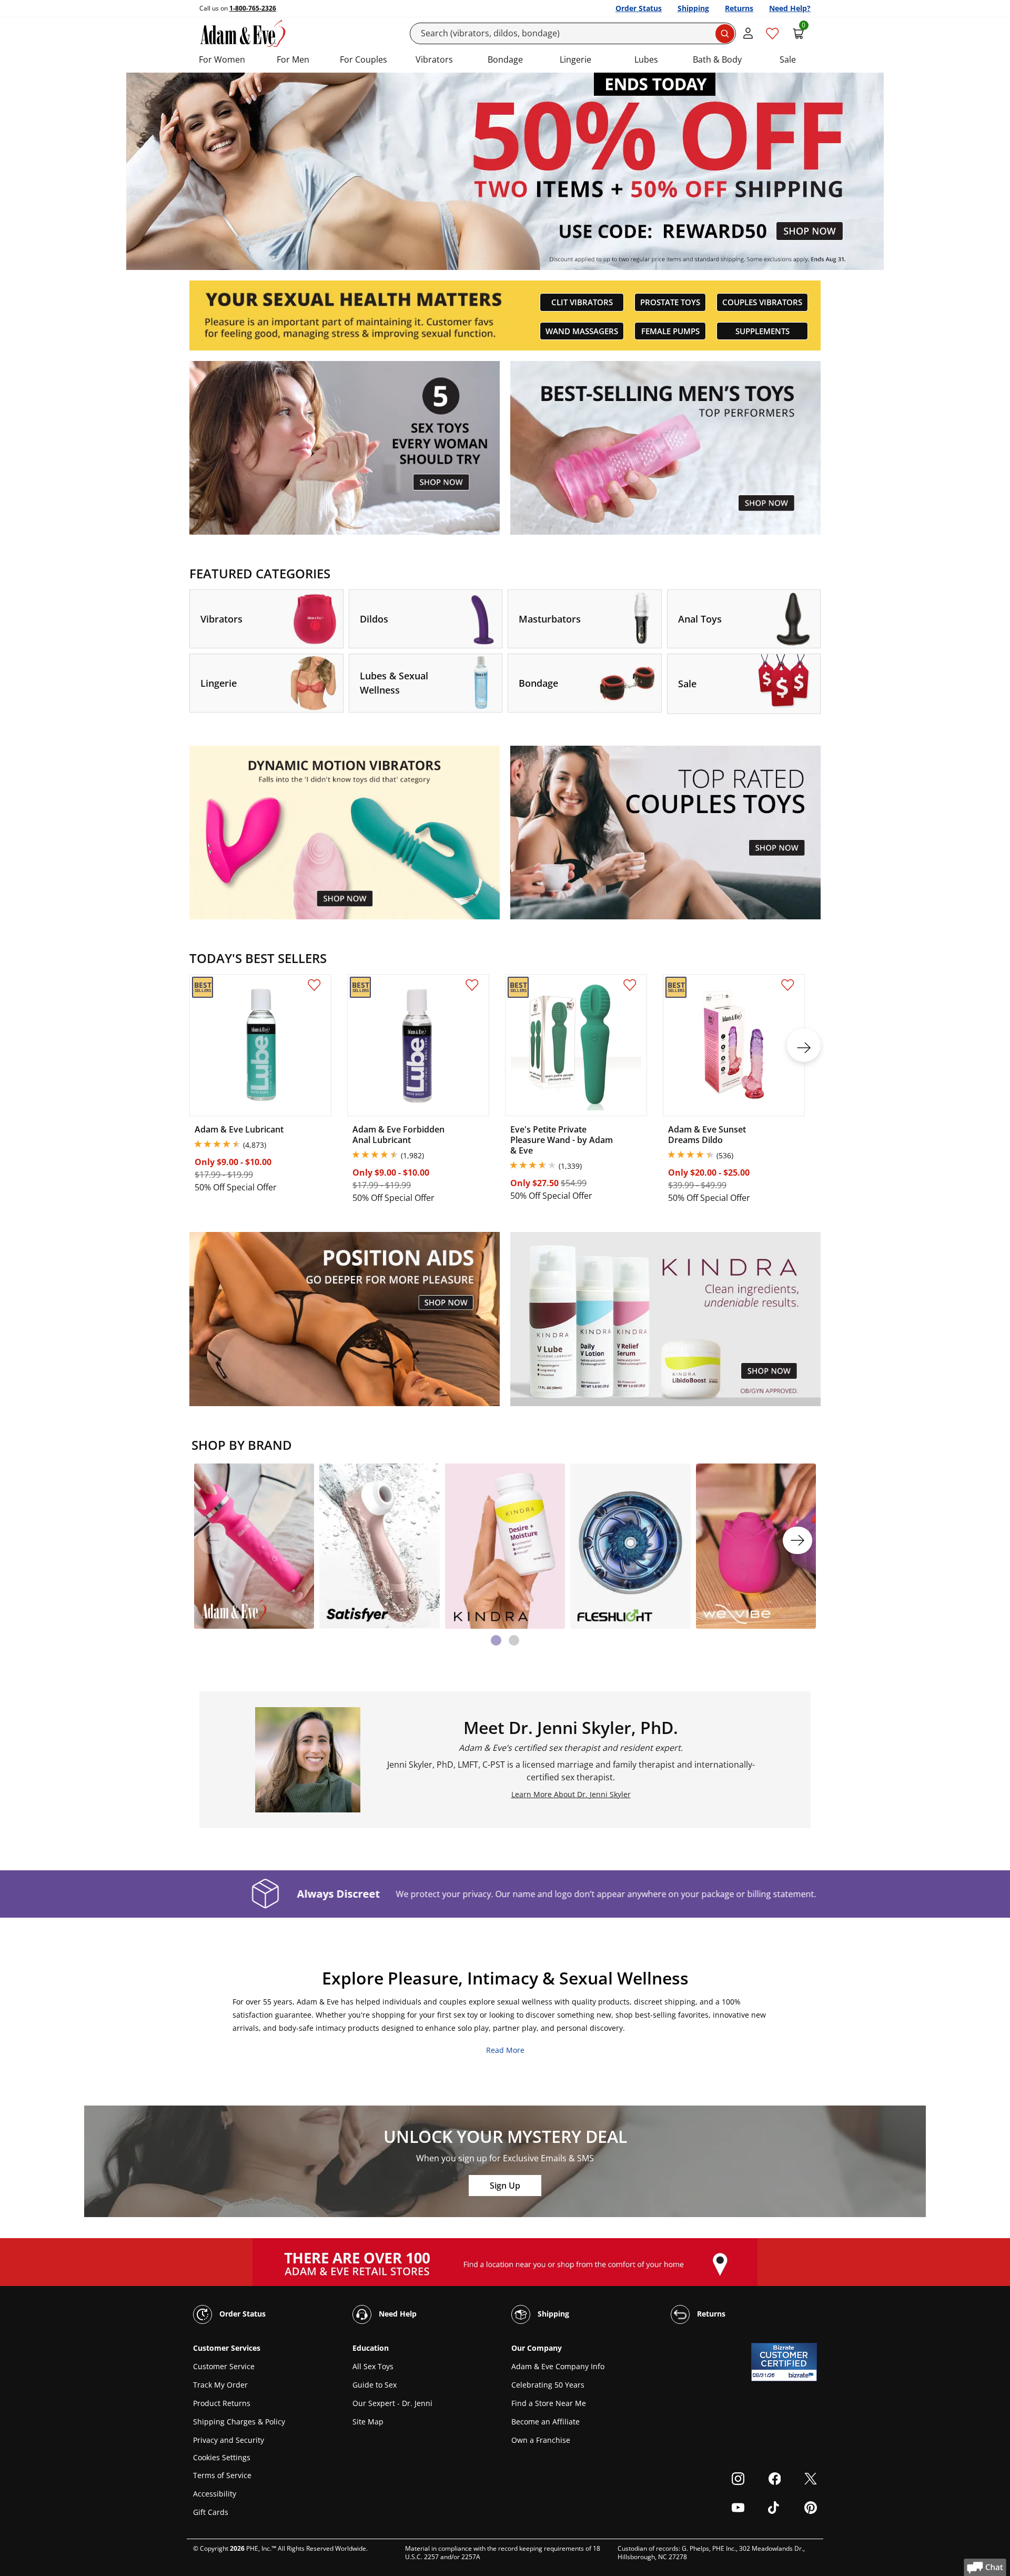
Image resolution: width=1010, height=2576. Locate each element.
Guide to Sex (375, 2385)
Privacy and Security (229, 2440)
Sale (788, 59)
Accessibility (215, 2494)
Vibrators (434, 59)
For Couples (363, 59)
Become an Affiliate (546, 2422)
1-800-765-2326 (253, 8)
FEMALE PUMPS (670, 331)
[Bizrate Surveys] (802, 2375)
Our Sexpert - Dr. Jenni (392, 2403)
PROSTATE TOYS (670, 302)
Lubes (646, 59)
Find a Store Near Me (549, 2403)
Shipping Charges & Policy (239, 2422)
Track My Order (220, 2385)
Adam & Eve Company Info (558, 2366)
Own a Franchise (541, 2440)
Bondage (505, 59)
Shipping (693, 8)
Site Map (368, 2422)
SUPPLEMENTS (762, 331)
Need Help (397, 2314)
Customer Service (224, 2366)
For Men (293, 59)
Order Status (639, 8)
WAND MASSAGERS (582, 331)
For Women (222, 59)
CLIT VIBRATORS (582, 302)
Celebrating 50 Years (548, 2385)
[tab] (496, 1640)
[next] (804, 1045)
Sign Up (505, 2186)
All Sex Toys (373, 2366)
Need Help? (790, 8)
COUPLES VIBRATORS (762, 302)
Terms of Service (222, 2475)
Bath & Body (717, 59)
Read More (505, 2050)
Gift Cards (211, 2512)
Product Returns (222, 2403)
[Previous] (213, 1540)
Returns (739, 8)
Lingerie (575, 59)
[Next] (797, 1540)
